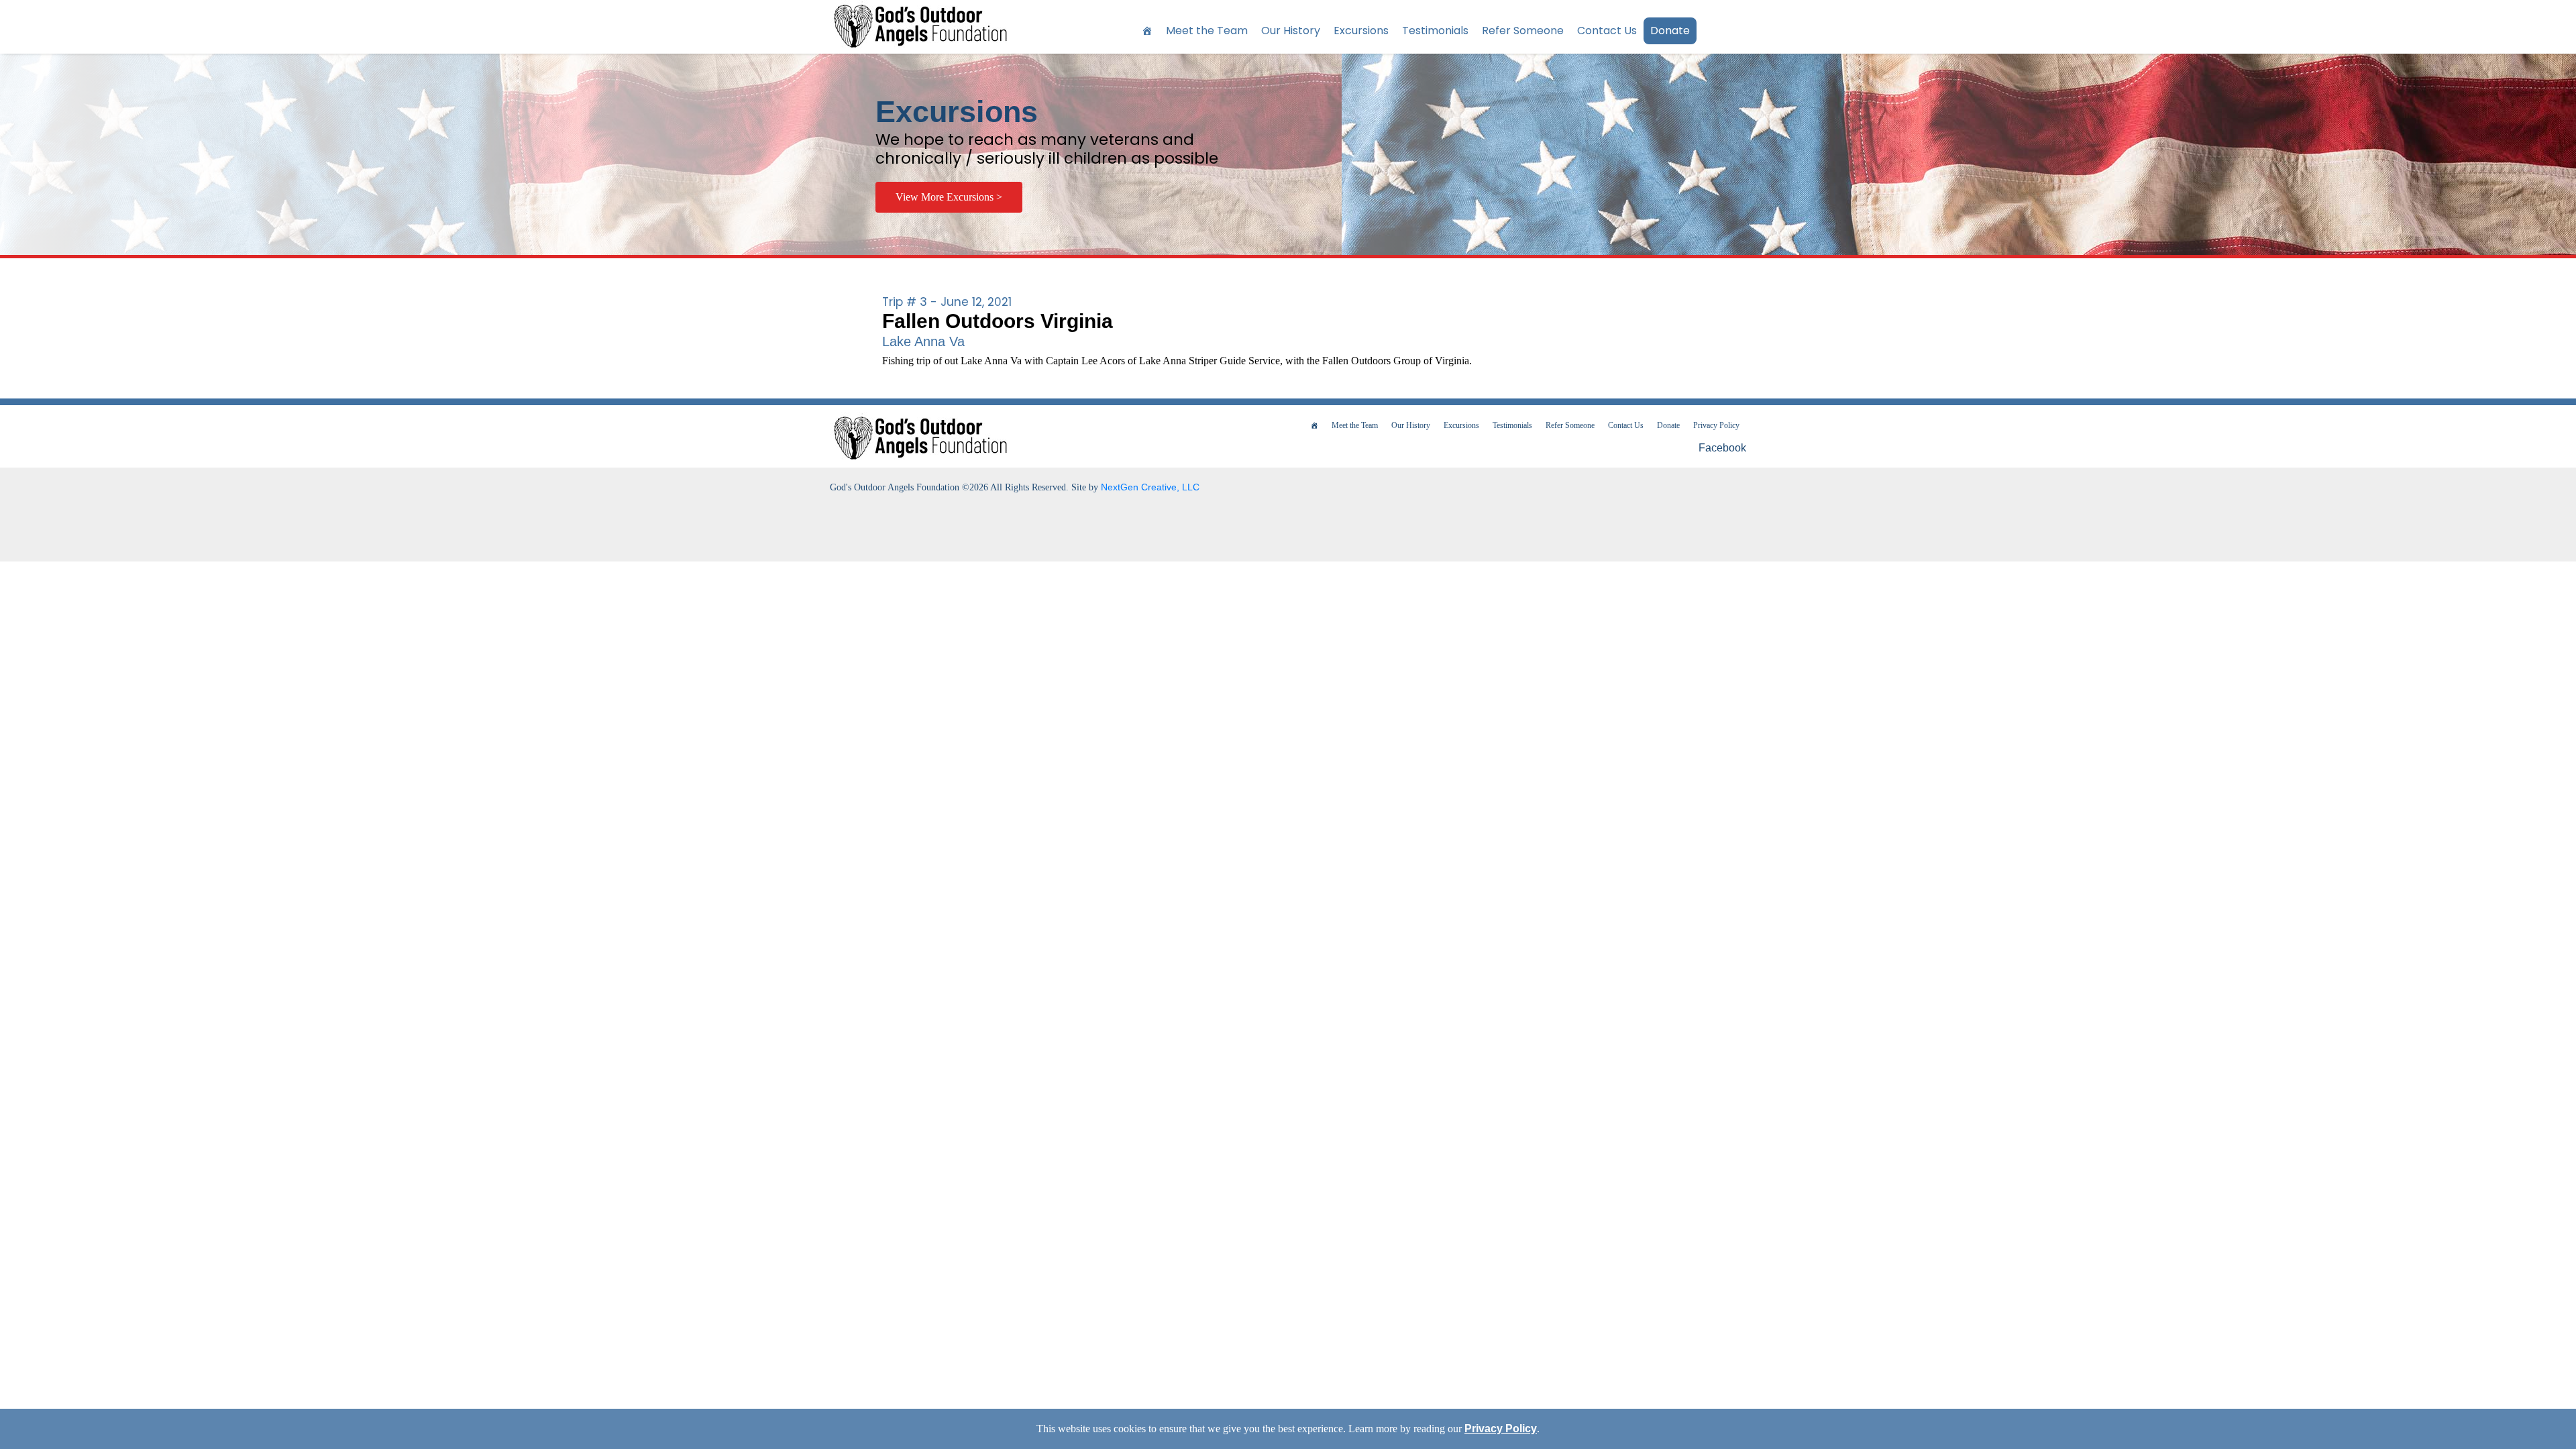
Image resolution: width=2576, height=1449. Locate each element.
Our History (1291, 31)
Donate (1670, 31)
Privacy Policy (1716, 425)
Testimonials (1435, 31)
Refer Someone (1523, 31)
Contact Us (1607, 31)
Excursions (1361, 31)
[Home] (1147, 31)
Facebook (1721, 448)
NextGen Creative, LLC (1150, 487)
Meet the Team (1207, 31)
